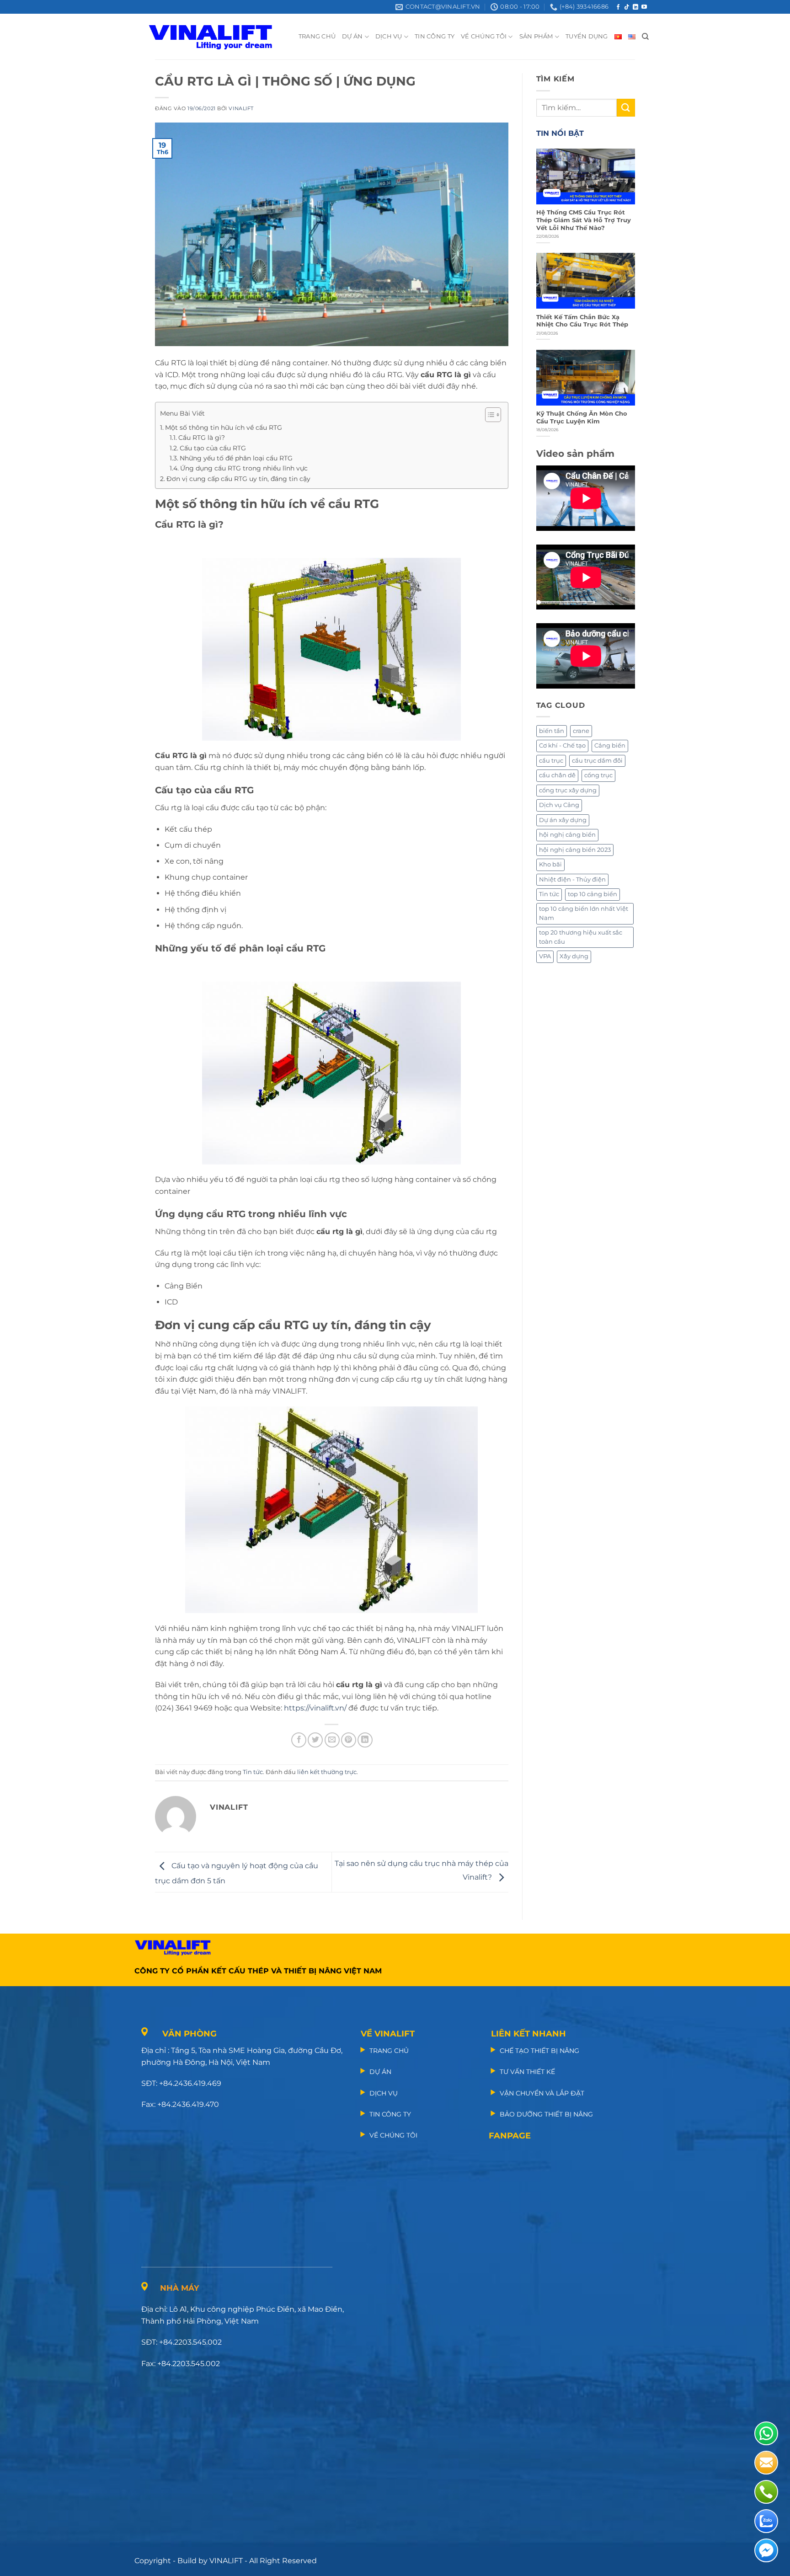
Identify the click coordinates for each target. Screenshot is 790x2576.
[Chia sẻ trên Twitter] (315, 1740)
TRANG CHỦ (317, 36)
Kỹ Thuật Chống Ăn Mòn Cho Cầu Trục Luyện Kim (582, 417)
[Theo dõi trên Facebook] (618, 7)
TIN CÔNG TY (435, 36)
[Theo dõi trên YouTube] (644, 7)
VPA (545, 956)
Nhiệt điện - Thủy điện (572, 879)
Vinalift (241, 108)
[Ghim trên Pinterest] (349, 1740)
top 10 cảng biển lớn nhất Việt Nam (584, 913)
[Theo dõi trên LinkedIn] (635, 7)
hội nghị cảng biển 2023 (575, 850)
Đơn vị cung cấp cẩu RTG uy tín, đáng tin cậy (238, 479)
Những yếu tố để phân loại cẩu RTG (236, 458)
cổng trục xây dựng (568, 790)
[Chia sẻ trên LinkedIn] (365, 1740)
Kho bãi (550, 864)
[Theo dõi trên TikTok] (627, 7)
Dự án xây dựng (563, 820)
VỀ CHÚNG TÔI (484, 36)
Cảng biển (610, 746)
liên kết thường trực (327, 1772)
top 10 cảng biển (592, 894)
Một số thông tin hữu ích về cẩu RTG (224, 428)
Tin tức (253, 1772)
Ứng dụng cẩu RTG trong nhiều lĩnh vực (244, 468)
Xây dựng (574, 956)
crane (581, 731)
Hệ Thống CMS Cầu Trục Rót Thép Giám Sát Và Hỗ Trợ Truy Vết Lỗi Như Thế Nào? (584, 220)
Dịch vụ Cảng (559, 805)
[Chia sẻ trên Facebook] (299, 1740)
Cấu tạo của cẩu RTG (213, 448)
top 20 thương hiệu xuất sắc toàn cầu (581, 937)
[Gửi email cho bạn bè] (332, 1740)
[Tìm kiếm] (645, 37)
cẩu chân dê (557, 775)
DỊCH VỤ (389, 36)
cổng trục (598, 775)
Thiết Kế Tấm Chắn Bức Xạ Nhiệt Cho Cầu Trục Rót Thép (582, 321)
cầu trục (551, 761)
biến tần (552, 731)
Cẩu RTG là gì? (202, 438)
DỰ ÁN (352, 36)
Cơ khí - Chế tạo (562, 746)
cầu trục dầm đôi (597, 761)
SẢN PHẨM (536, 36)
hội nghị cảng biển (567, 835)
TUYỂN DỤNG (587, 36)
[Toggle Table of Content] (488, 415)
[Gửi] (626, 108)
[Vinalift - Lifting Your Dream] (218, 37)
